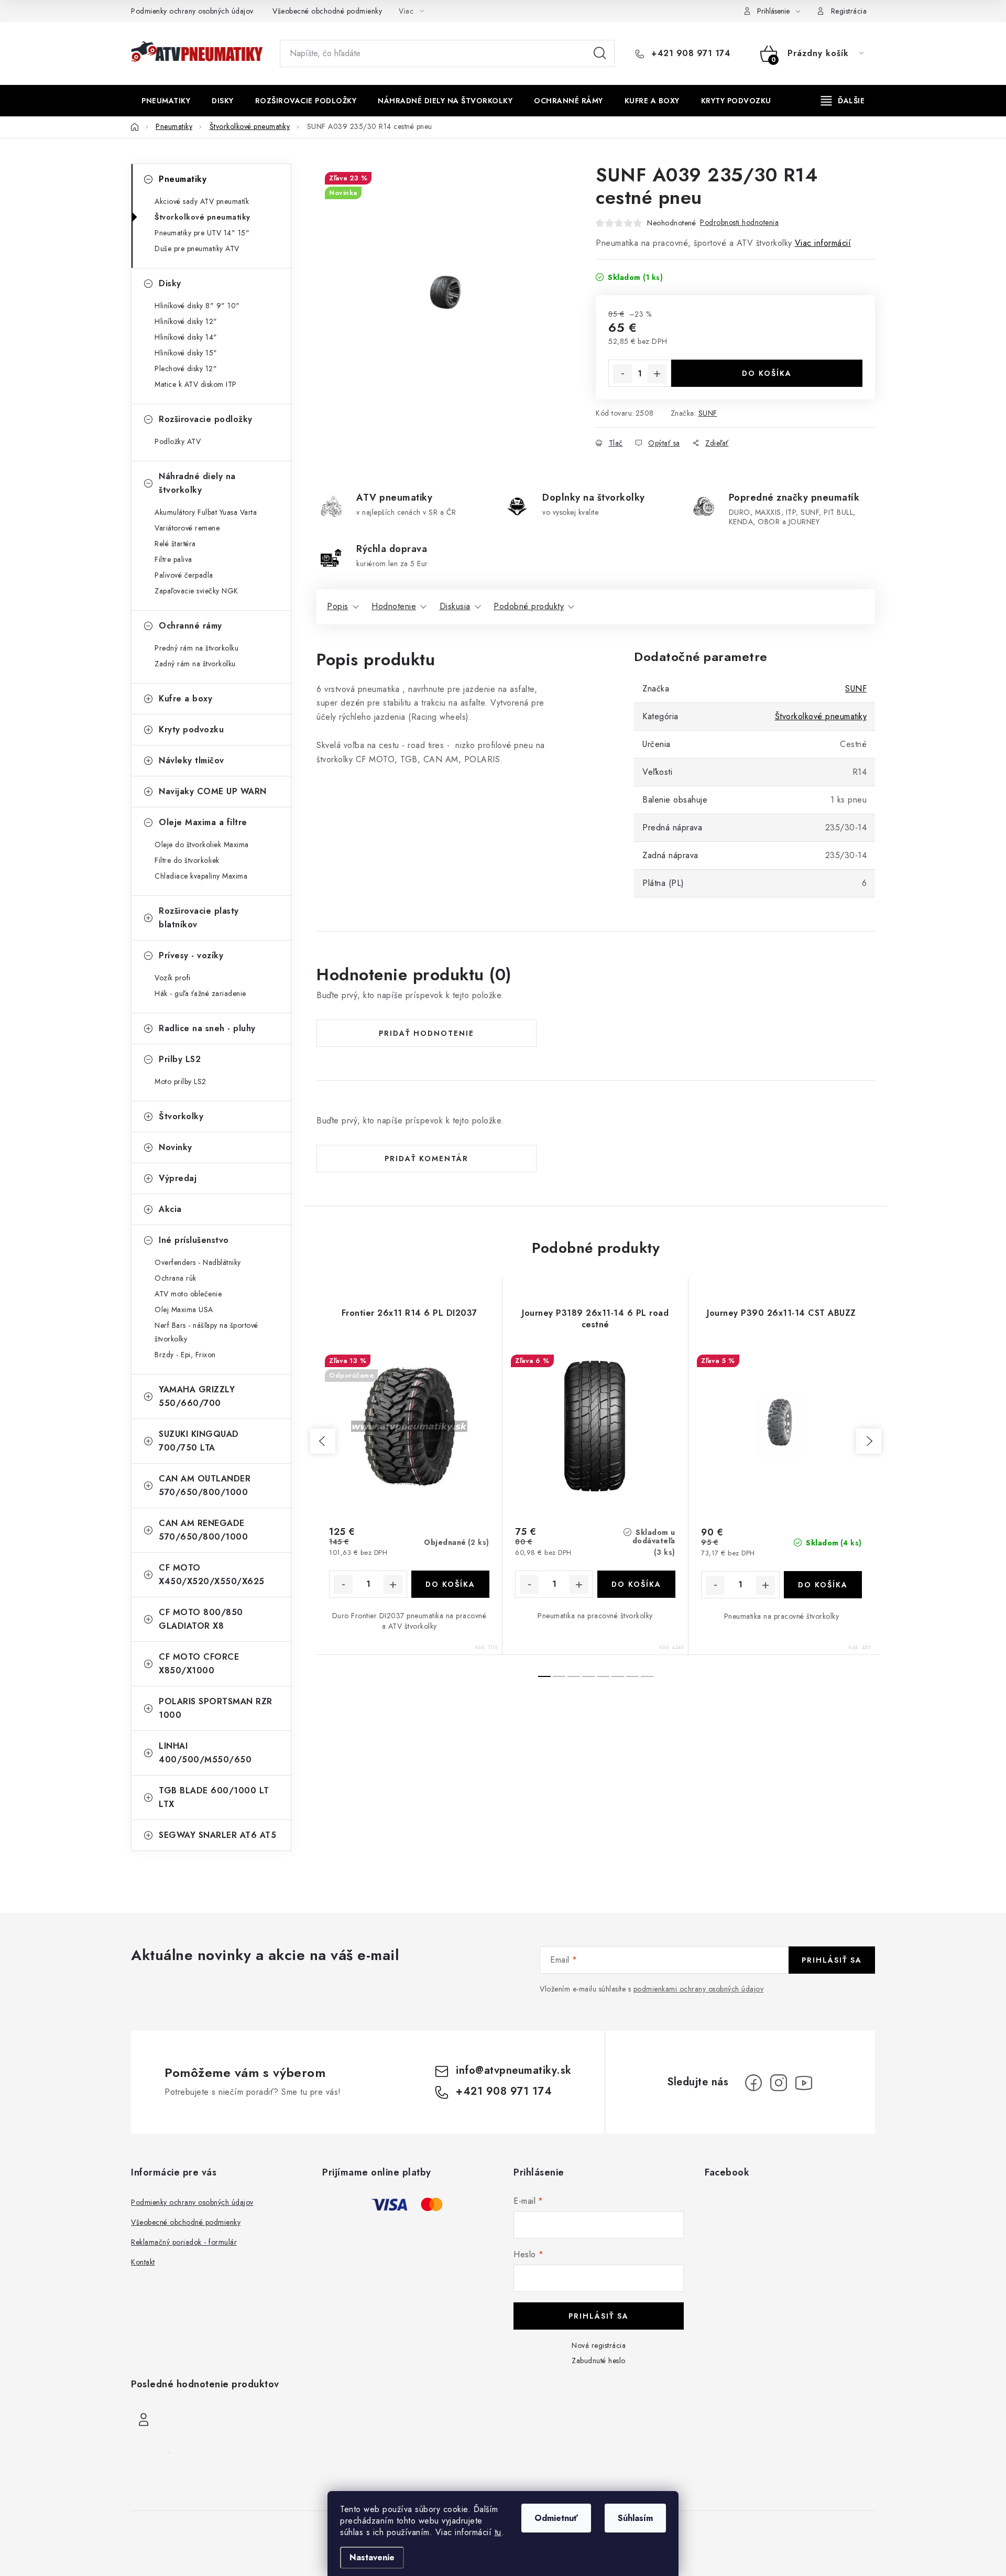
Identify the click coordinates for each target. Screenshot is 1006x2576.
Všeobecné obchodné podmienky (327, 11)
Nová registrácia (599, 2345)
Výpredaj (178, 1178)
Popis (338, 606)
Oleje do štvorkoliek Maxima (202, 845)
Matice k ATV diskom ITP (196, 384)
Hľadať (600, 53)
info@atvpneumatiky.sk (514, 2070)
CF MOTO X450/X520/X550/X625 (212, 1574)
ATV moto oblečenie (188, 1294)
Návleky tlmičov (192, 760)
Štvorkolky (181, 1116)
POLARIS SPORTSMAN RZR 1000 (216, 1708)
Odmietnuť (556, 2518)
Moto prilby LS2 (181, 1081)
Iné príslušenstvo (194, 1240)
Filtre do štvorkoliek (187, 860)
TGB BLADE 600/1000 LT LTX (214, 1797)
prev (323, 1441)
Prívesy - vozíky (191, 955)
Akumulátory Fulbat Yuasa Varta (206, 512)
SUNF (708, 413)
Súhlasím (635, 2518)
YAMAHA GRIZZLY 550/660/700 (197, 1396)
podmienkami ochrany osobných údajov (699, 1989)
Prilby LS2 (180, 1059)
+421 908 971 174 (690, 53)
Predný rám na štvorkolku (196, 648)
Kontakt (143, 2262)
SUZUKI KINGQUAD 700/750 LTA (199, 1441)
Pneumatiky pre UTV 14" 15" (202, 233)
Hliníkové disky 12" (186, 321)
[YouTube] (804, 2083)
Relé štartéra (175, 544)
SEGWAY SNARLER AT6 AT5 (217, 1835)
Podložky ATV (178, 441)
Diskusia (455, 606)
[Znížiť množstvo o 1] (622, 374)
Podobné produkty (529, 606)
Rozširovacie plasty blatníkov (199, 918)
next (869, 1441)
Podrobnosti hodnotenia (739, 222)
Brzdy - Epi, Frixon (185, 1355)
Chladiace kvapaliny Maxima (201, 876)
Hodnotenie (394, 606)
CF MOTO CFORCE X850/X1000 (199, 1664)
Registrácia (849, 11)
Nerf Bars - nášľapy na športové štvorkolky (206, 1332)
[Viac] (843, 101)
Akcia (170, 1209)
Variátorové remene (187, 528)
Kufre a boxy (185, 699)
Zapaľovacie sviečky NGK (196, 591)
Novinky (176, 1147)
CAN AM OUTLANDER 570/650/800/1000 (205, 1485)
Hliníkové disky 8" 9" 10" (197, 306)
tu (498, 2532)
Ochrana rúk (176, 1278)
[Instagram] (779, 2083)
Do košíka (767, 373)
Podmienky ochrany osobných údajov (192, 11)
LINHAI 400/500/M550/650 (205, 1753)
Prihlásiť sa (832, 1960)
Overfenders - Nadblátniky (198, 1262)
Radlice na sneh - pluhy (207, 1028)
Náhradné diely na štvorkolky (197, 483)
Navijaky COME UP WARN (213, 791)
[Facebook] (753, 2083)
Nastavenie (372, 2557)
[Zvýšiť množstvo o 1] (657, 374)
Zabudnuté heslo (599, 2361)
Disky (170, 283)
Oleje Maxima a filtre (203, 822)
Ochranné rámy (190, 626)
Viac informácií (823, 243)
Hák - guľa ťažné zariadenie (200, 993)
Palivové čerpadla (184, 575)
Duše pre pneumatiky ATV (197, 248)
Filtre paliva (173, 559)
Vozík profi (173, 978)
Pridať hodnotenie (427, 1033)
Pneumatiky (183, 179)
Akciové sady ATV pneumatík (202, 201)
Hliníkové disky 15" (186, 353)
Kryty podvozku (191, 729)
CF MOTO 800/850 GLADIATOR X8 (201, 1619)
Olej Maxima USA (184, 1309)
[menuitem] (166, 101)
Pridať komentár (427, 1159)
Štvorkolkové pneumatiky (203, 217)
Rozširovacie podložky (206, 419)
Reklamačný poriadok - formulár (184, 2242)
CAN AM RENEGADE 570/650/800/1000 (203, 1530)
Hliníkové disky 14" (186, 337)
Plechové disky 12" (186, 369)
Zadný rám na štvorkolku (195, 664)
